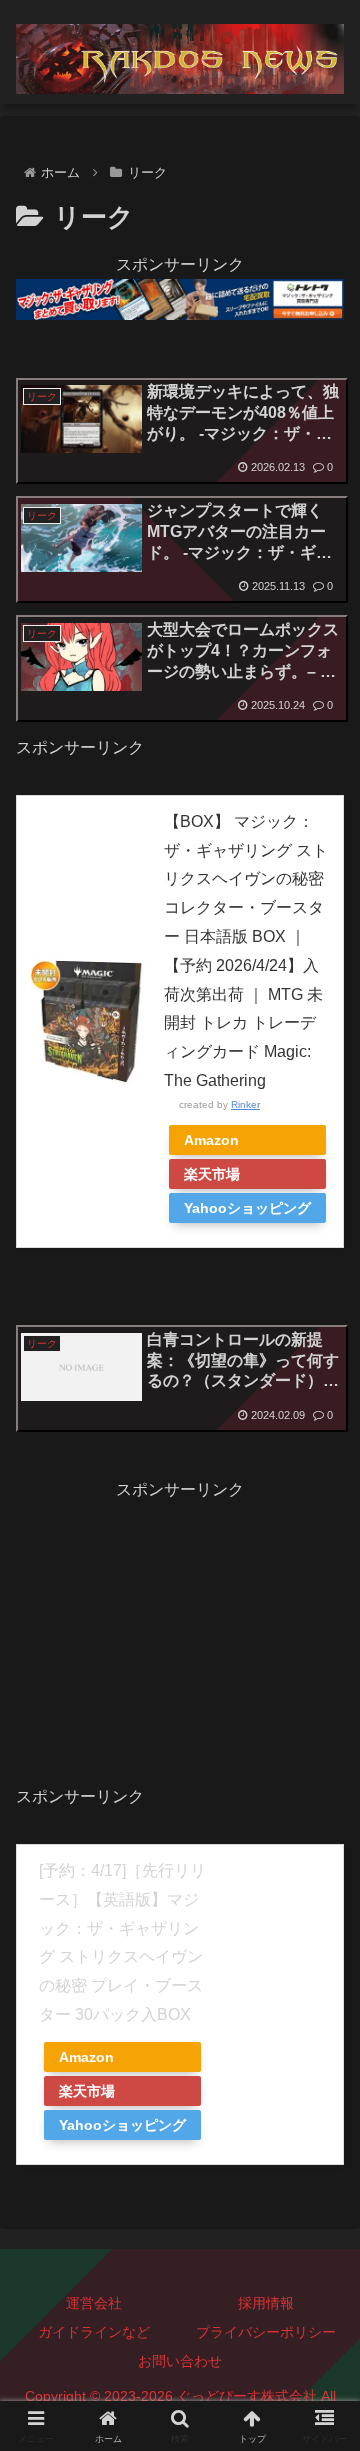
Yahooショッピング (247, 1208)
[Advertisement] (180, 1629)
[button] (321, 2366)
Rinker (245, 1104)
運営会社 (94, 2303)
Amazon (211, 1140)
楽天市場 (212, 1174)
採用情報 (266, 2303)
